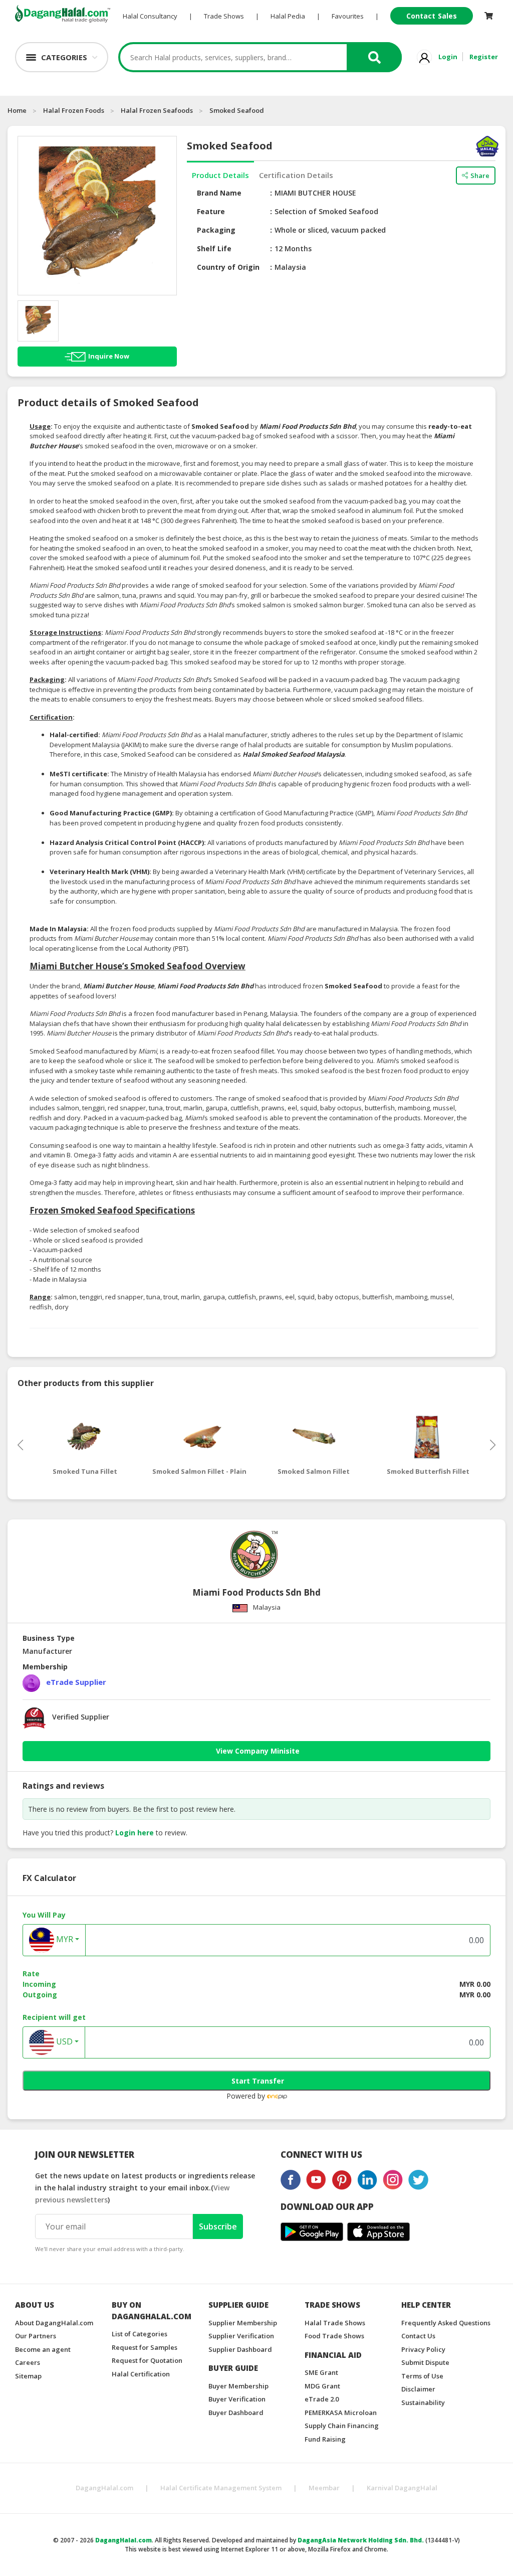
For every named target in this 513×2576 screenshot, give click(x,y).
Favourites (348, 16)
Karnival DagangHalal (402, 2488)
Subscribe (218, 2226)
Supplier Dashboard (240, 2349)
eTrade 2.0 (322, 2399)
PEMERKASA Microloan (341, 2413)
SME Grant (321, 2372)
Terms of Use (422, 2376)
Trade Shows (224, 16)
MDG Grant (322, 2386)
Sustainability (423, 2402)
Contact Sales (432, 16)
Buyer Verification (237, 2399)
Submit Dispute (425, 2362)
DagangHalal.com (104, 2488)
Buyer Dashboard (236, 2413)
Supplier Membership (243, 2323)
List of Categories (140, 2334)
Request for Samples (145, 2347)
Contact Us (418, 2336)
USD (63, 2041)
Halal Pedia (288, 16)
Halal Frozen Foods (74, 110)
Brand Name (219, 193)
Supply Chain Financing (342, 2426)
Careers (28, 2362)
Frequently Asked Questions (446, 2323)
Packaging (216, 230)
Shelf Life (214, 248)
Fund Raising (325, 2439)
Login (448, 57)
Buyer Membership (238, 2386)
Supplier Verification (241, 2336)
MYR (64, 1939)
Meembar (324, 2488)
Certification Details (296, 175)
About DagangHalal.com (54, 2323)
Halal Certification (141, 2374)
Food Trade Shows (334, 2336)
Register (484, 57)
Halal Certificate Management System (221, 2488)
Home (17, 110)
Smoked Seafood (237, 110)
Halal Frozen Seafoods (157, 110)
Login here (135, 1833)
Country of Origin (228, 267)
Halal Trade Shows (335, 2323)
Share (480, 176)
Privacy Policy (423, 2349)
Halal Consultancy (150, 16)
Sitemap (28, 2376)
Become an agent (43, 2349)
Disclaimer (418, 2389)
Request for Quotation (147, 2360)
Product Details (220, 175)
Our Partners (36, 2336)
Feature (211, 211)
